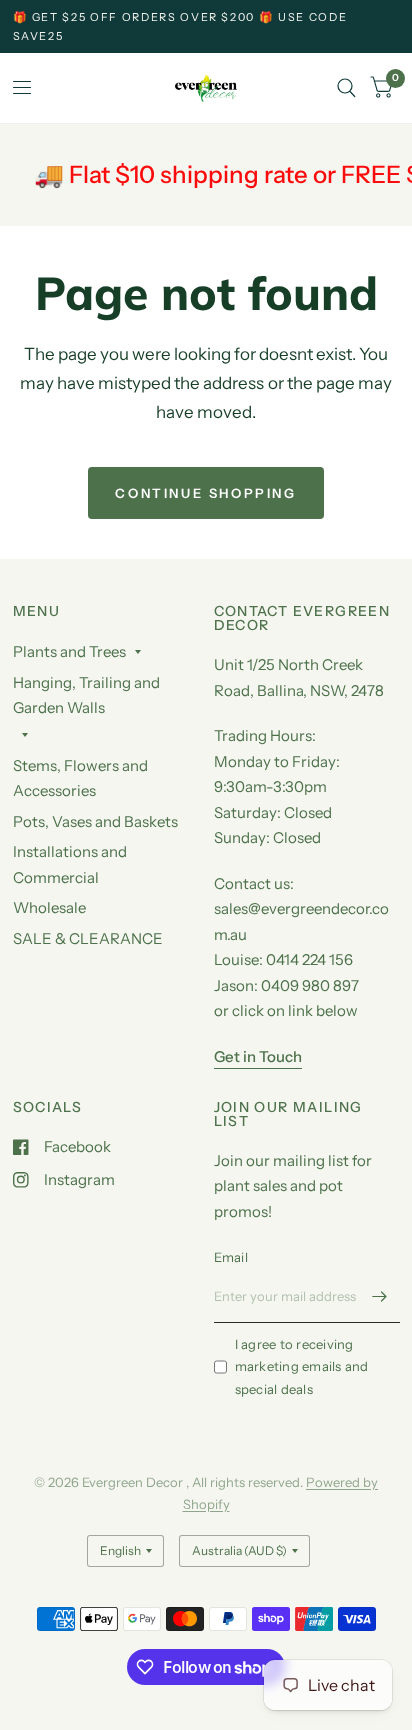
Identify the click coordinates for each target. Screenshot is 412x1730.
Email (231, 1257)
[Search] (346, 88)
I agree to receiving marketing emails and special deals (302, 1367)
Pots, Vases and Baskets (95, 821)
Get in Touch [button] (258, 1056)
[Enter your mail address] (380, 1297)
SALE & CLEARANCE (88, 938)
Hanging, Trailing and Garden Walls (86, 695)
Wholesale (49, 907)
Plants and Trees (69, 651)
